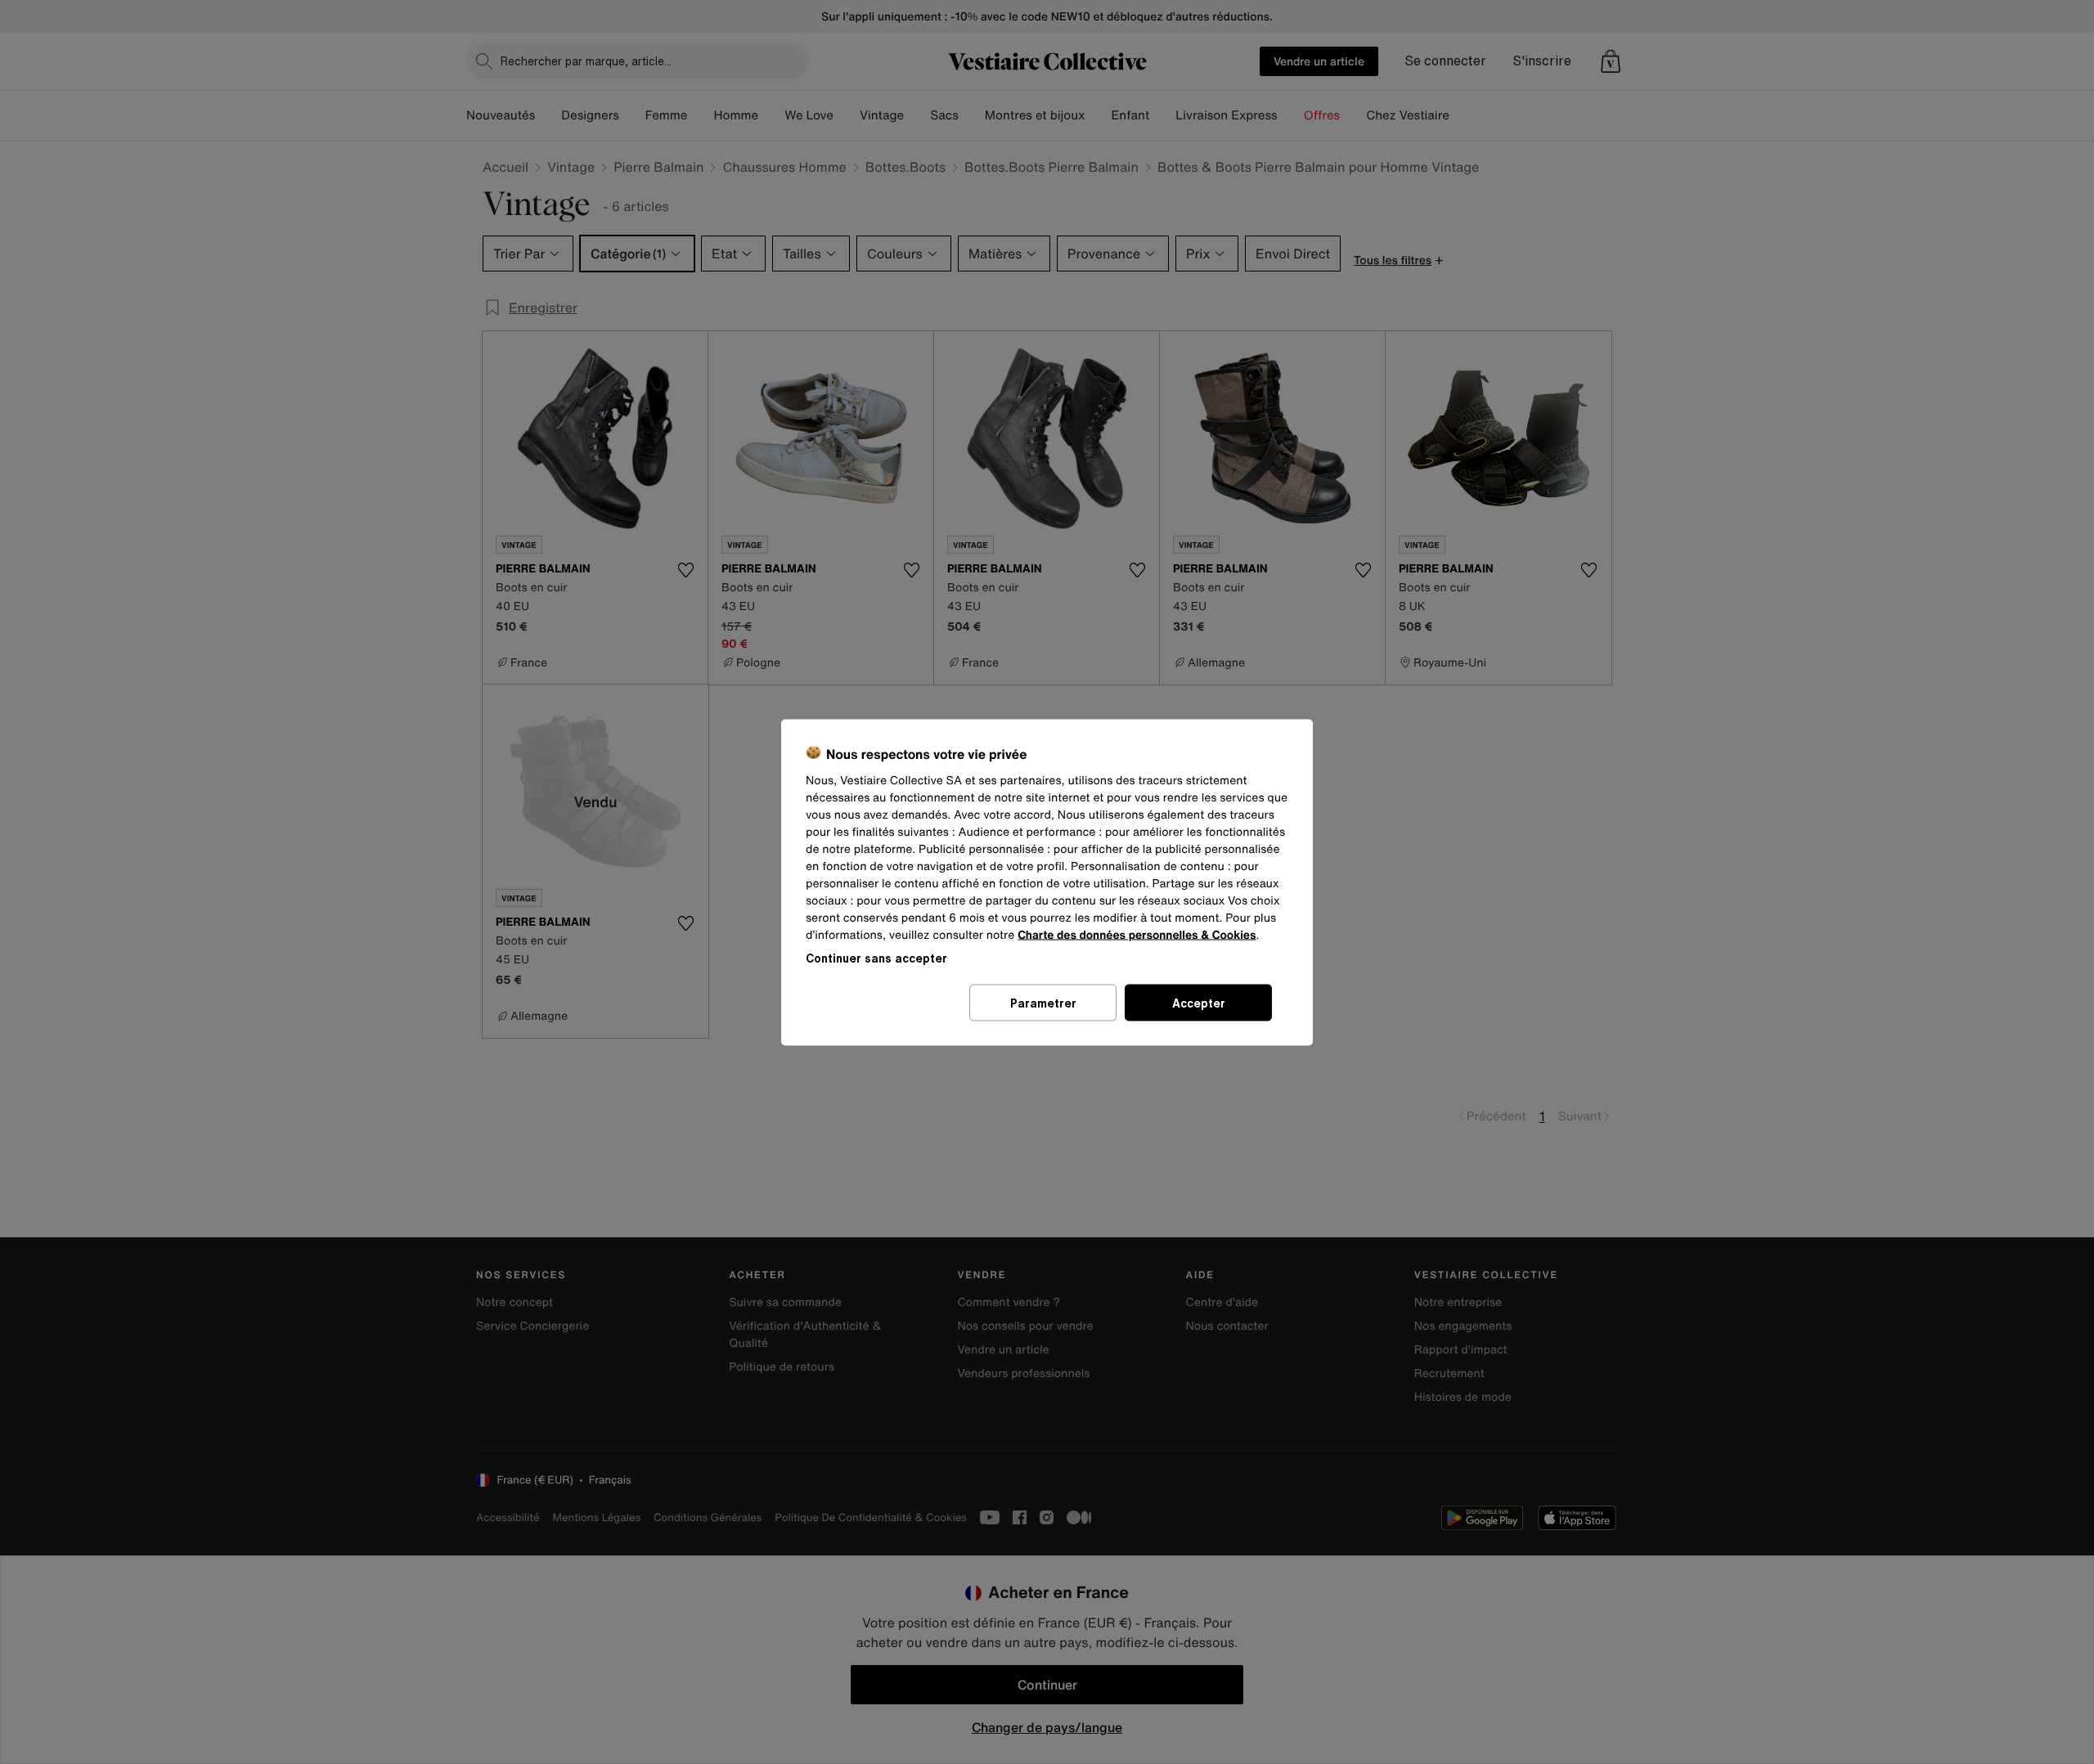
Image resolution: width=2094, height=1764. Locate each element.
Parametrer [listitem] (1043, 1002)
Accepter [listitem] (1199, 1002)
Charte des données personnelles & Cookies (1137, 934)
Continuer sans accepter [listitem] (876, 957)
